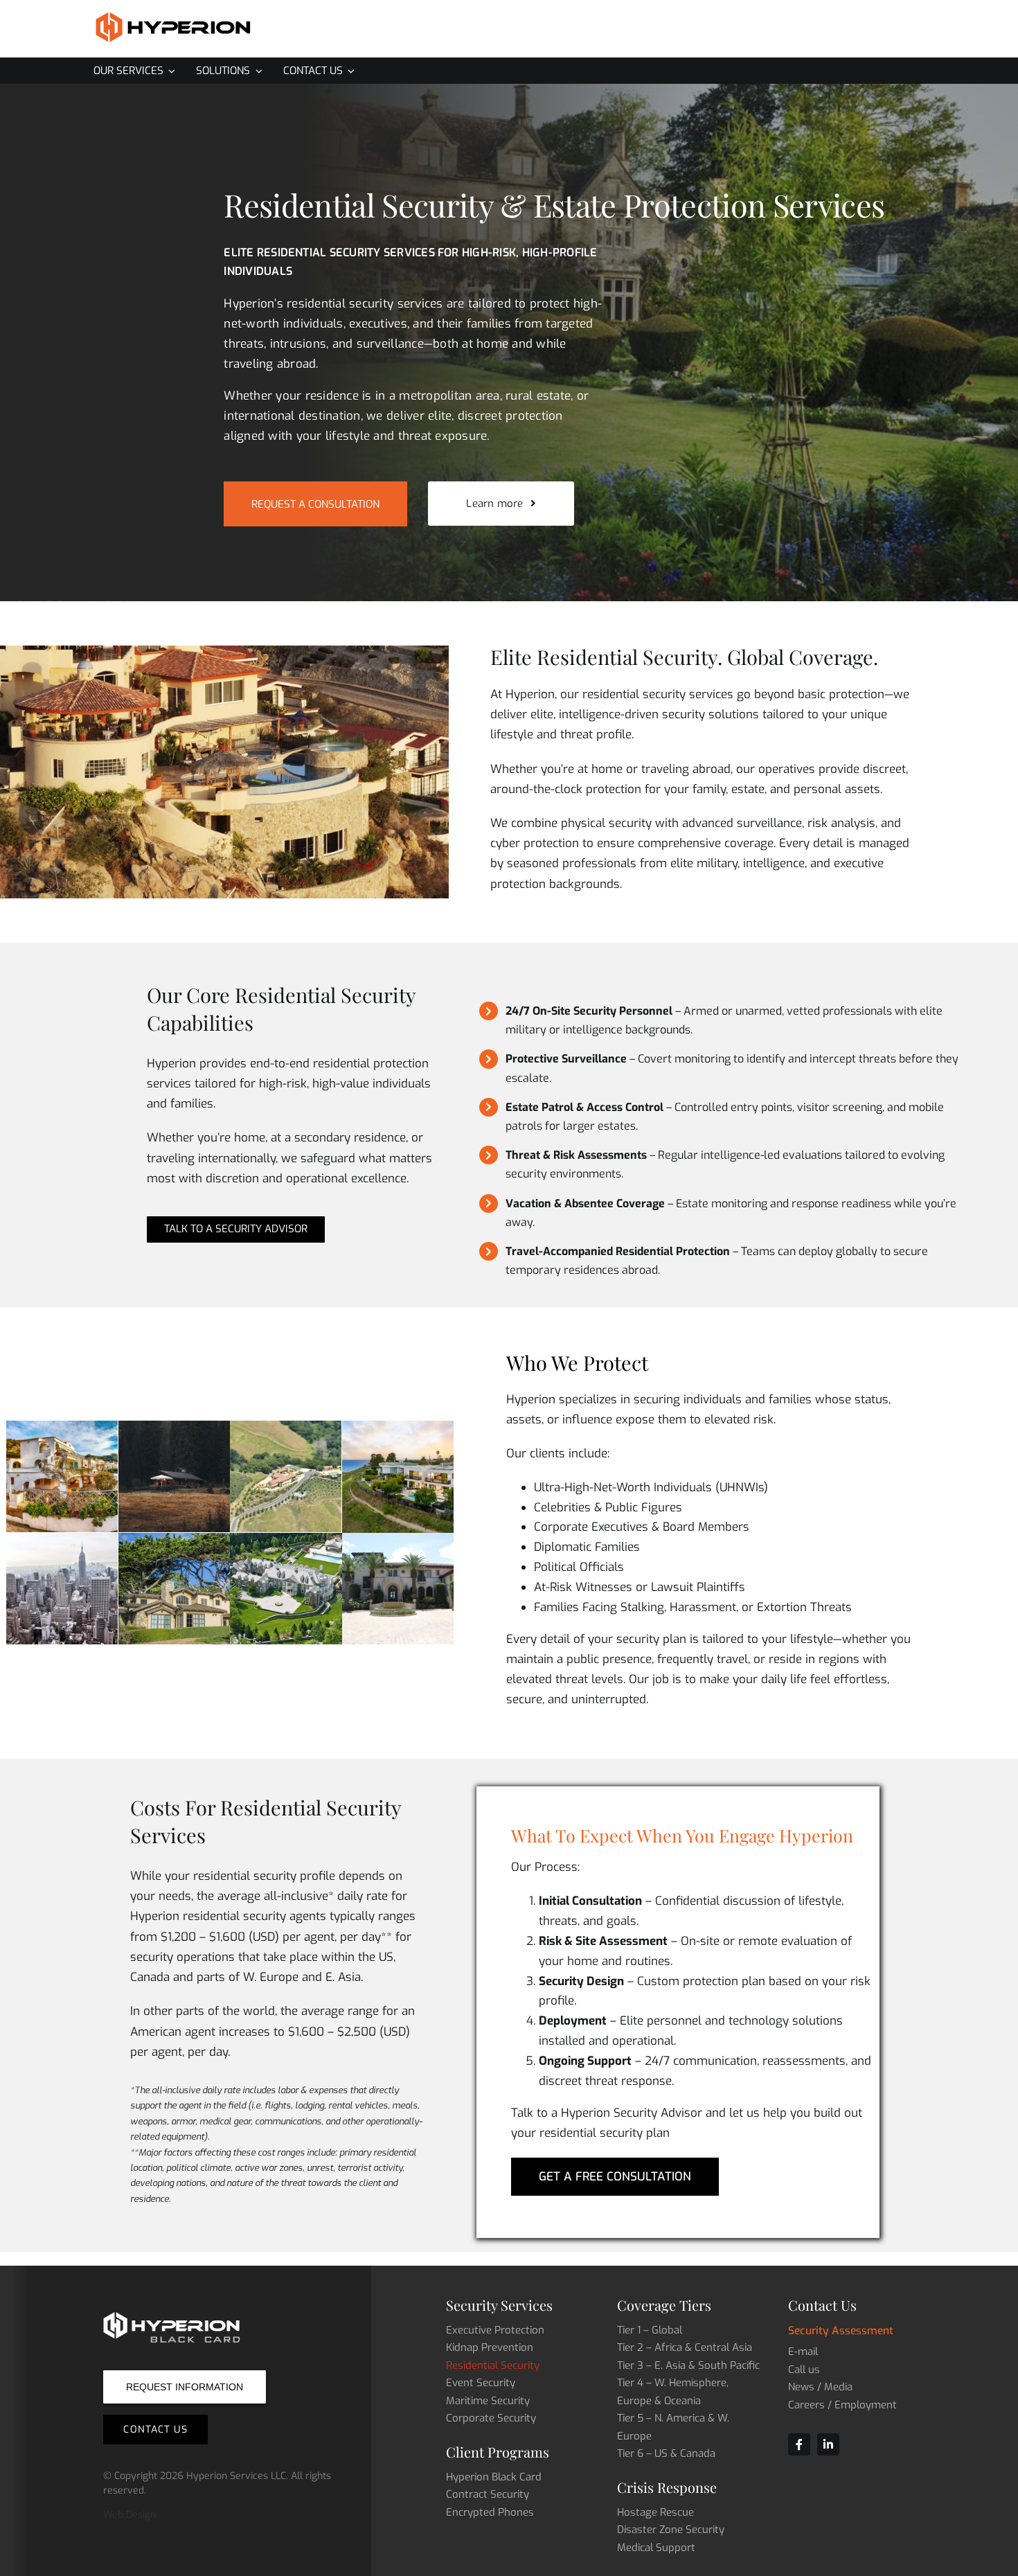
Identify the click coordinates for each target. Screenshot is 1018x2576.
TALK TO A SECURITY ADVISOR (236, 1229)
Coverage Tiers (664, 2305)
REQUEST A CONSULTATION (315, 504)
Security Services (499, 2305)
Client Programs (498, 2452)
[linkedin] (828, 2444)
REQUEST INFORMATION (185, 2387)
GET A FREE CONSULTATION (615, 2177)
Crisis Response (667, 2487)
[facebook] (799, 2444)
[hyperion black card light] (172, 2316)
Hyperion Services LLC (236, 2476)
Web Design (130, 2515)
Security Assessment (841, 2330)
